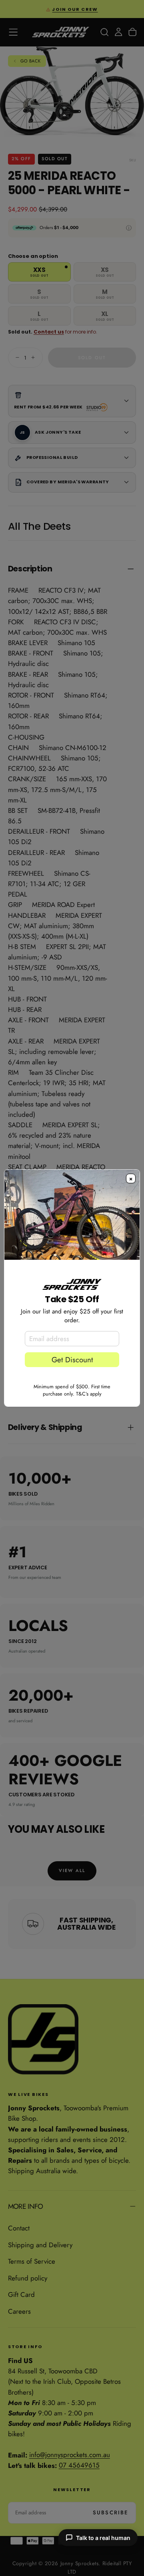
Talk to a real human (103, 2538)
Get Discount (72, 1360)
